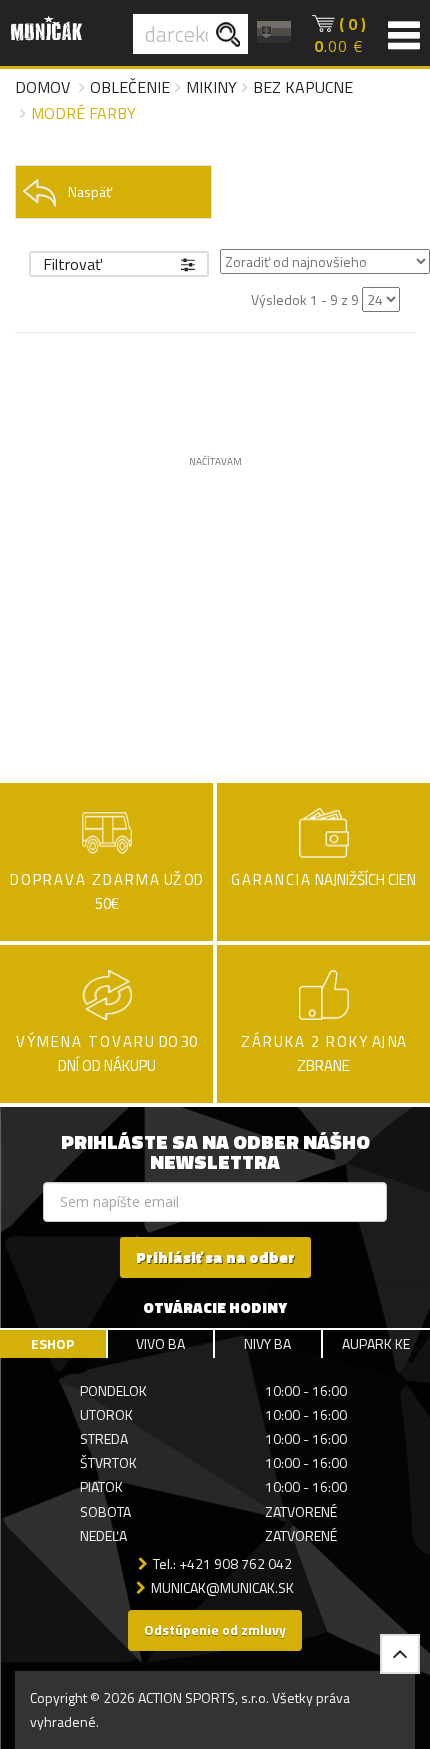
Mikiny (211, 87)
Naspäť (90, 191)
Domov (42, 87)
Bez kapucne (303, 87)
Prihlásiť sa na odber (215, 1257)
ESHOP (52, 1343)
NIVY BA (267, 1343)
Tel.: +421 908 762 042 (222, 1563)
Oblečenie (130, 87)
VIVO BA (160, 1343)
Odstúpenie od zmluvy (215, 1629)
